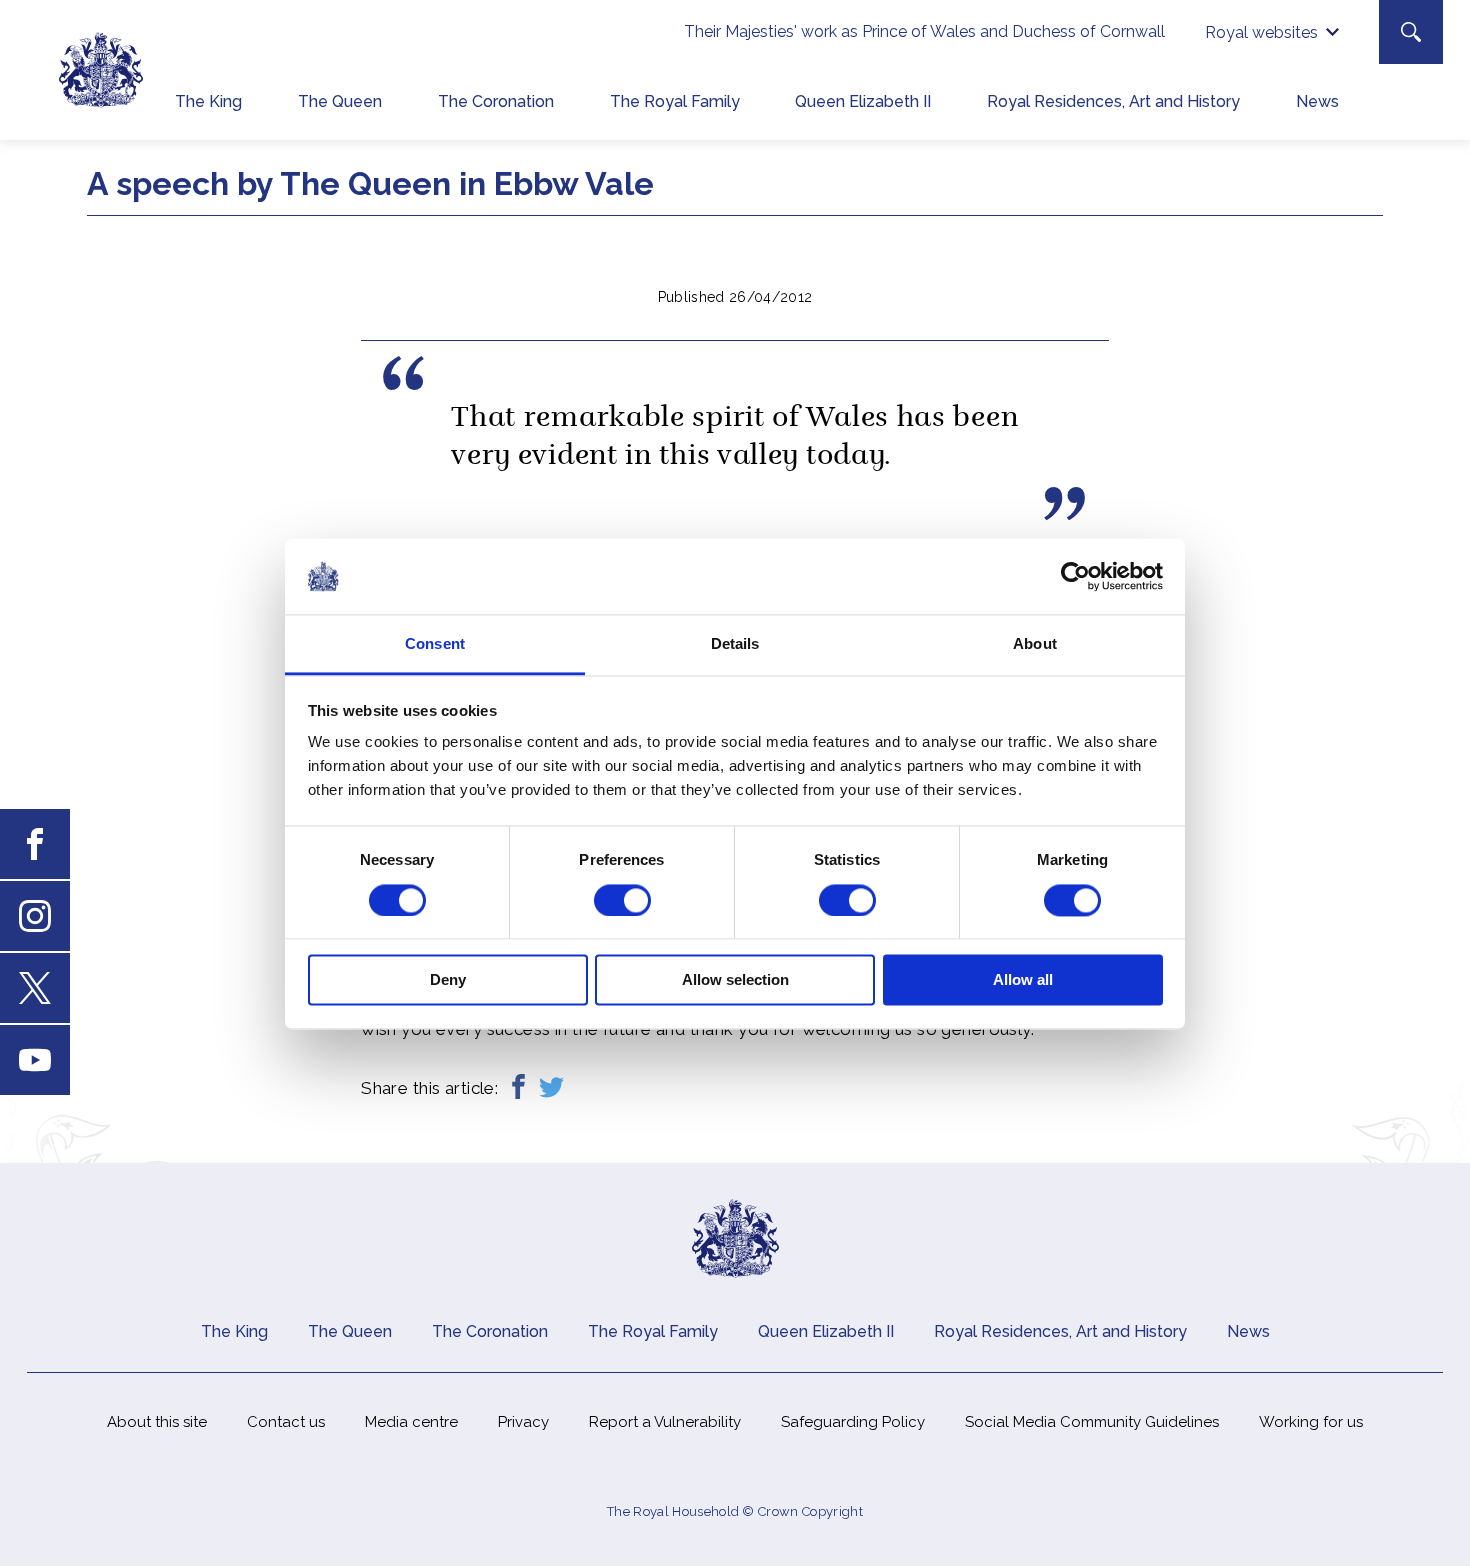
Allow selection (735, 980)
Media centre (411, 1422)
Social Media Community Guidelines (1092, 1422)
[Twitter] (551, 1088)
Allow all (1023, 980)
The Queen (340, 101)
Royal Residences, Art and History (1113, 101)
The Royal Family (675, 101)
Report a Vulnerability (665, 1422)
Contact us (286, 1422)
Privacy (523, 1422)
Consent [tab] (435, 644)
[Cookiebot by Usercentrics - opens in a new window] (1075, 576)
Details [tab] (735, 644)
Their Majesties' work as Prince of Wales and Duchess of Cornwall (924, 31)
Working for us (1311, 1422)
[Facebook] (518, 1088)
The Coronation (496, 101)
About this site (157, 1422)
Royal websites (1261, 32)
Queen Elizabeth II (863, 101)
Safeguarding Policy (853, 1422)
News (1317, 101)
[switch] (622, 900)
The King (208, 101)
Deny (448, 980)
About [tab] (1035, 644)
